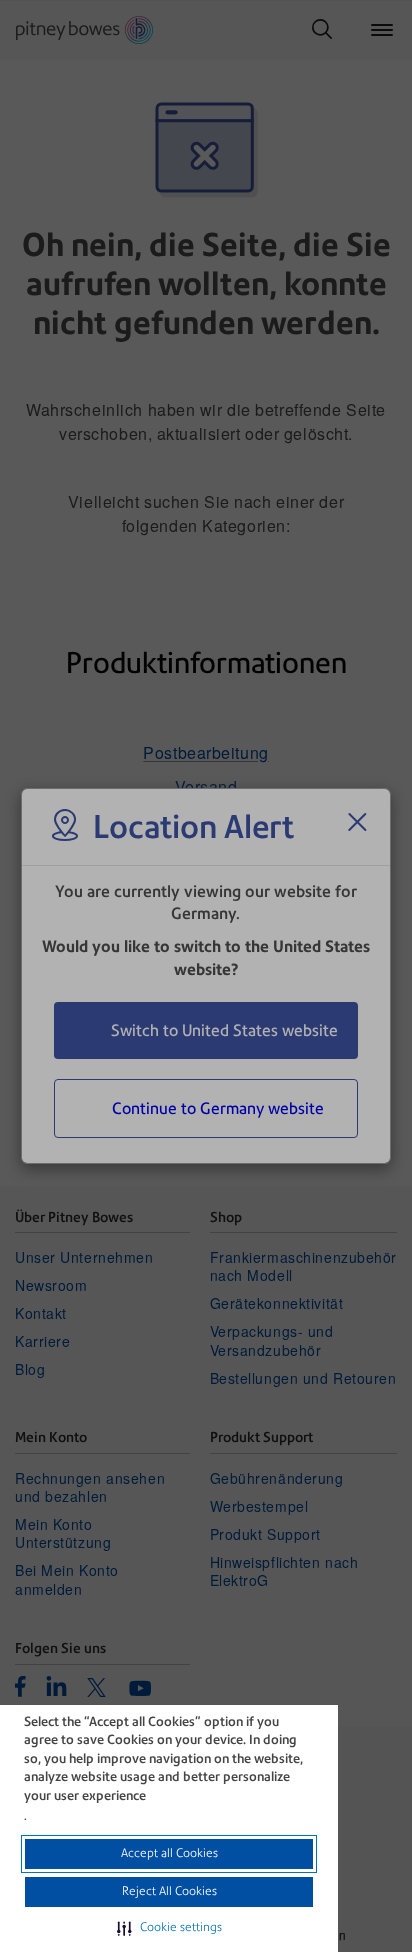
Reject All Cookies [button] (169, 1891)
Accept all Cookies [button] (169, 1853)
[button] (169, 1928)
